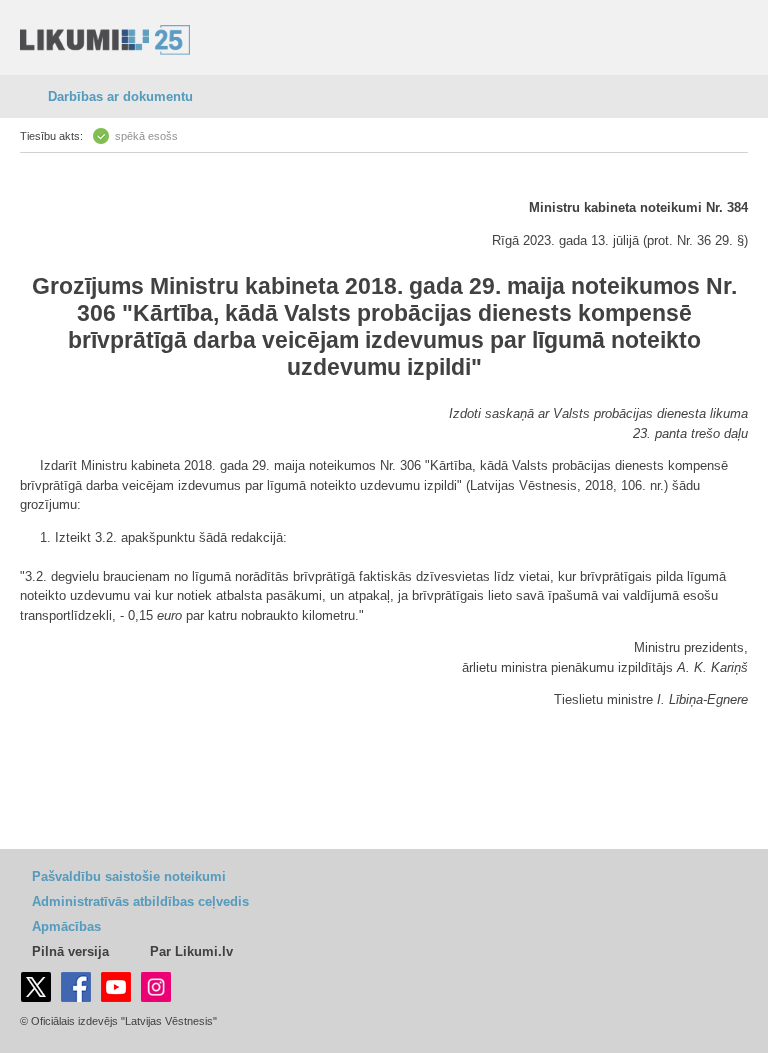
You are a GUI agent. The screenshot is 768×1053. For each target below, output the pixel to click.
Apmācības (66, 926)
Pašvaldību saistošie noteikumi (129, 876)
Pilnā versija (70, 951)
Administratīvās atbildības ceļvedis (140, 901)
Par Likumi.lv (191, 951)
